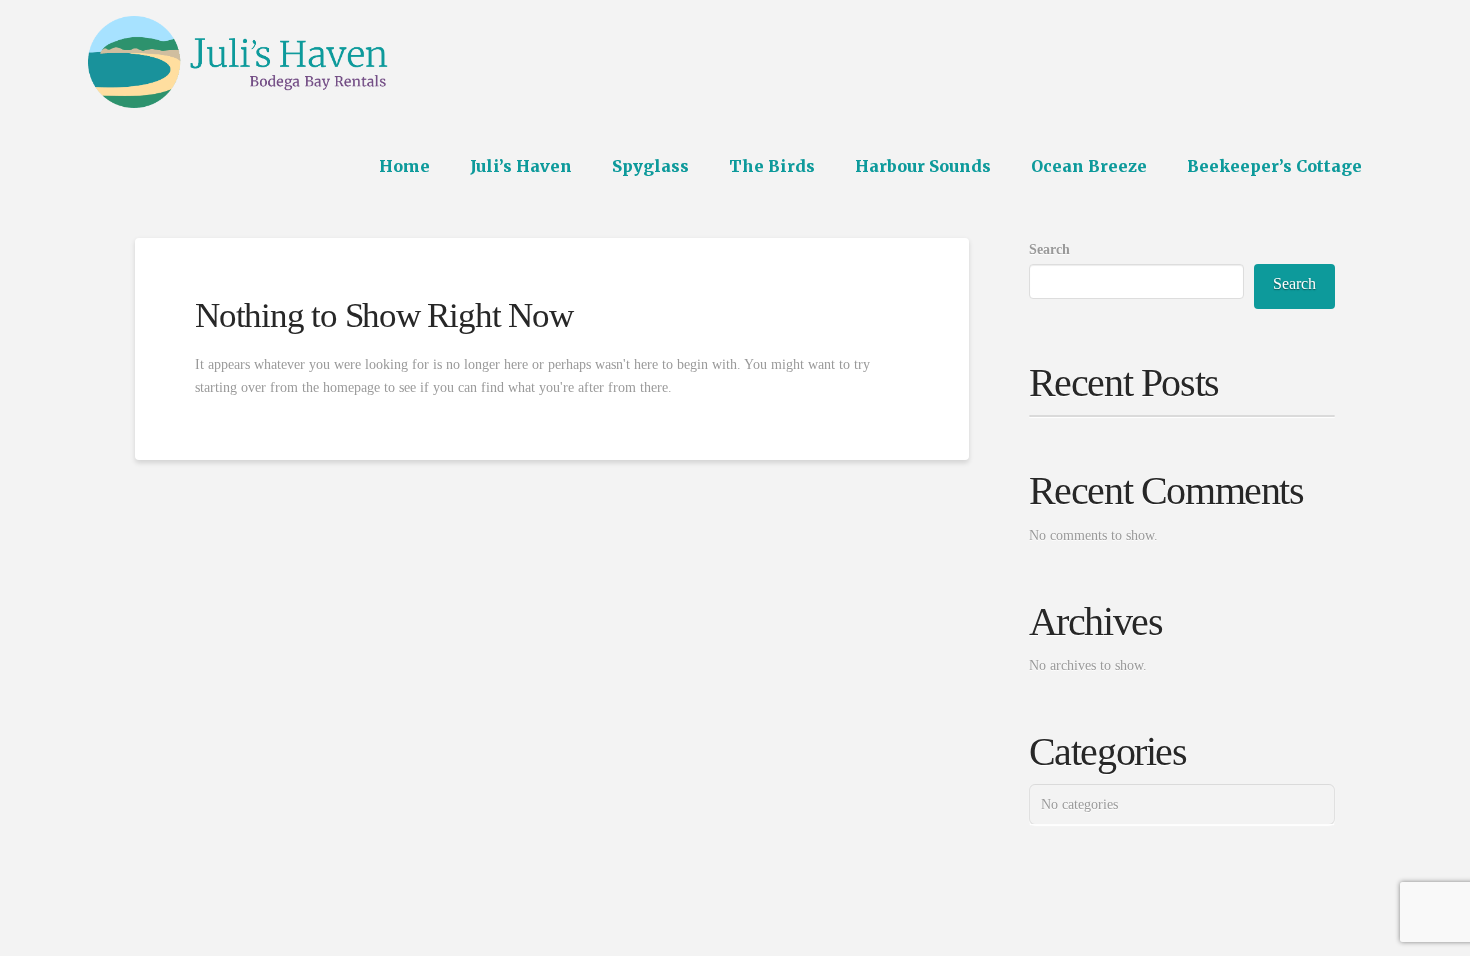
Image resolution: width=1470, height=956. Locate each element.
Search (1049, 249)
